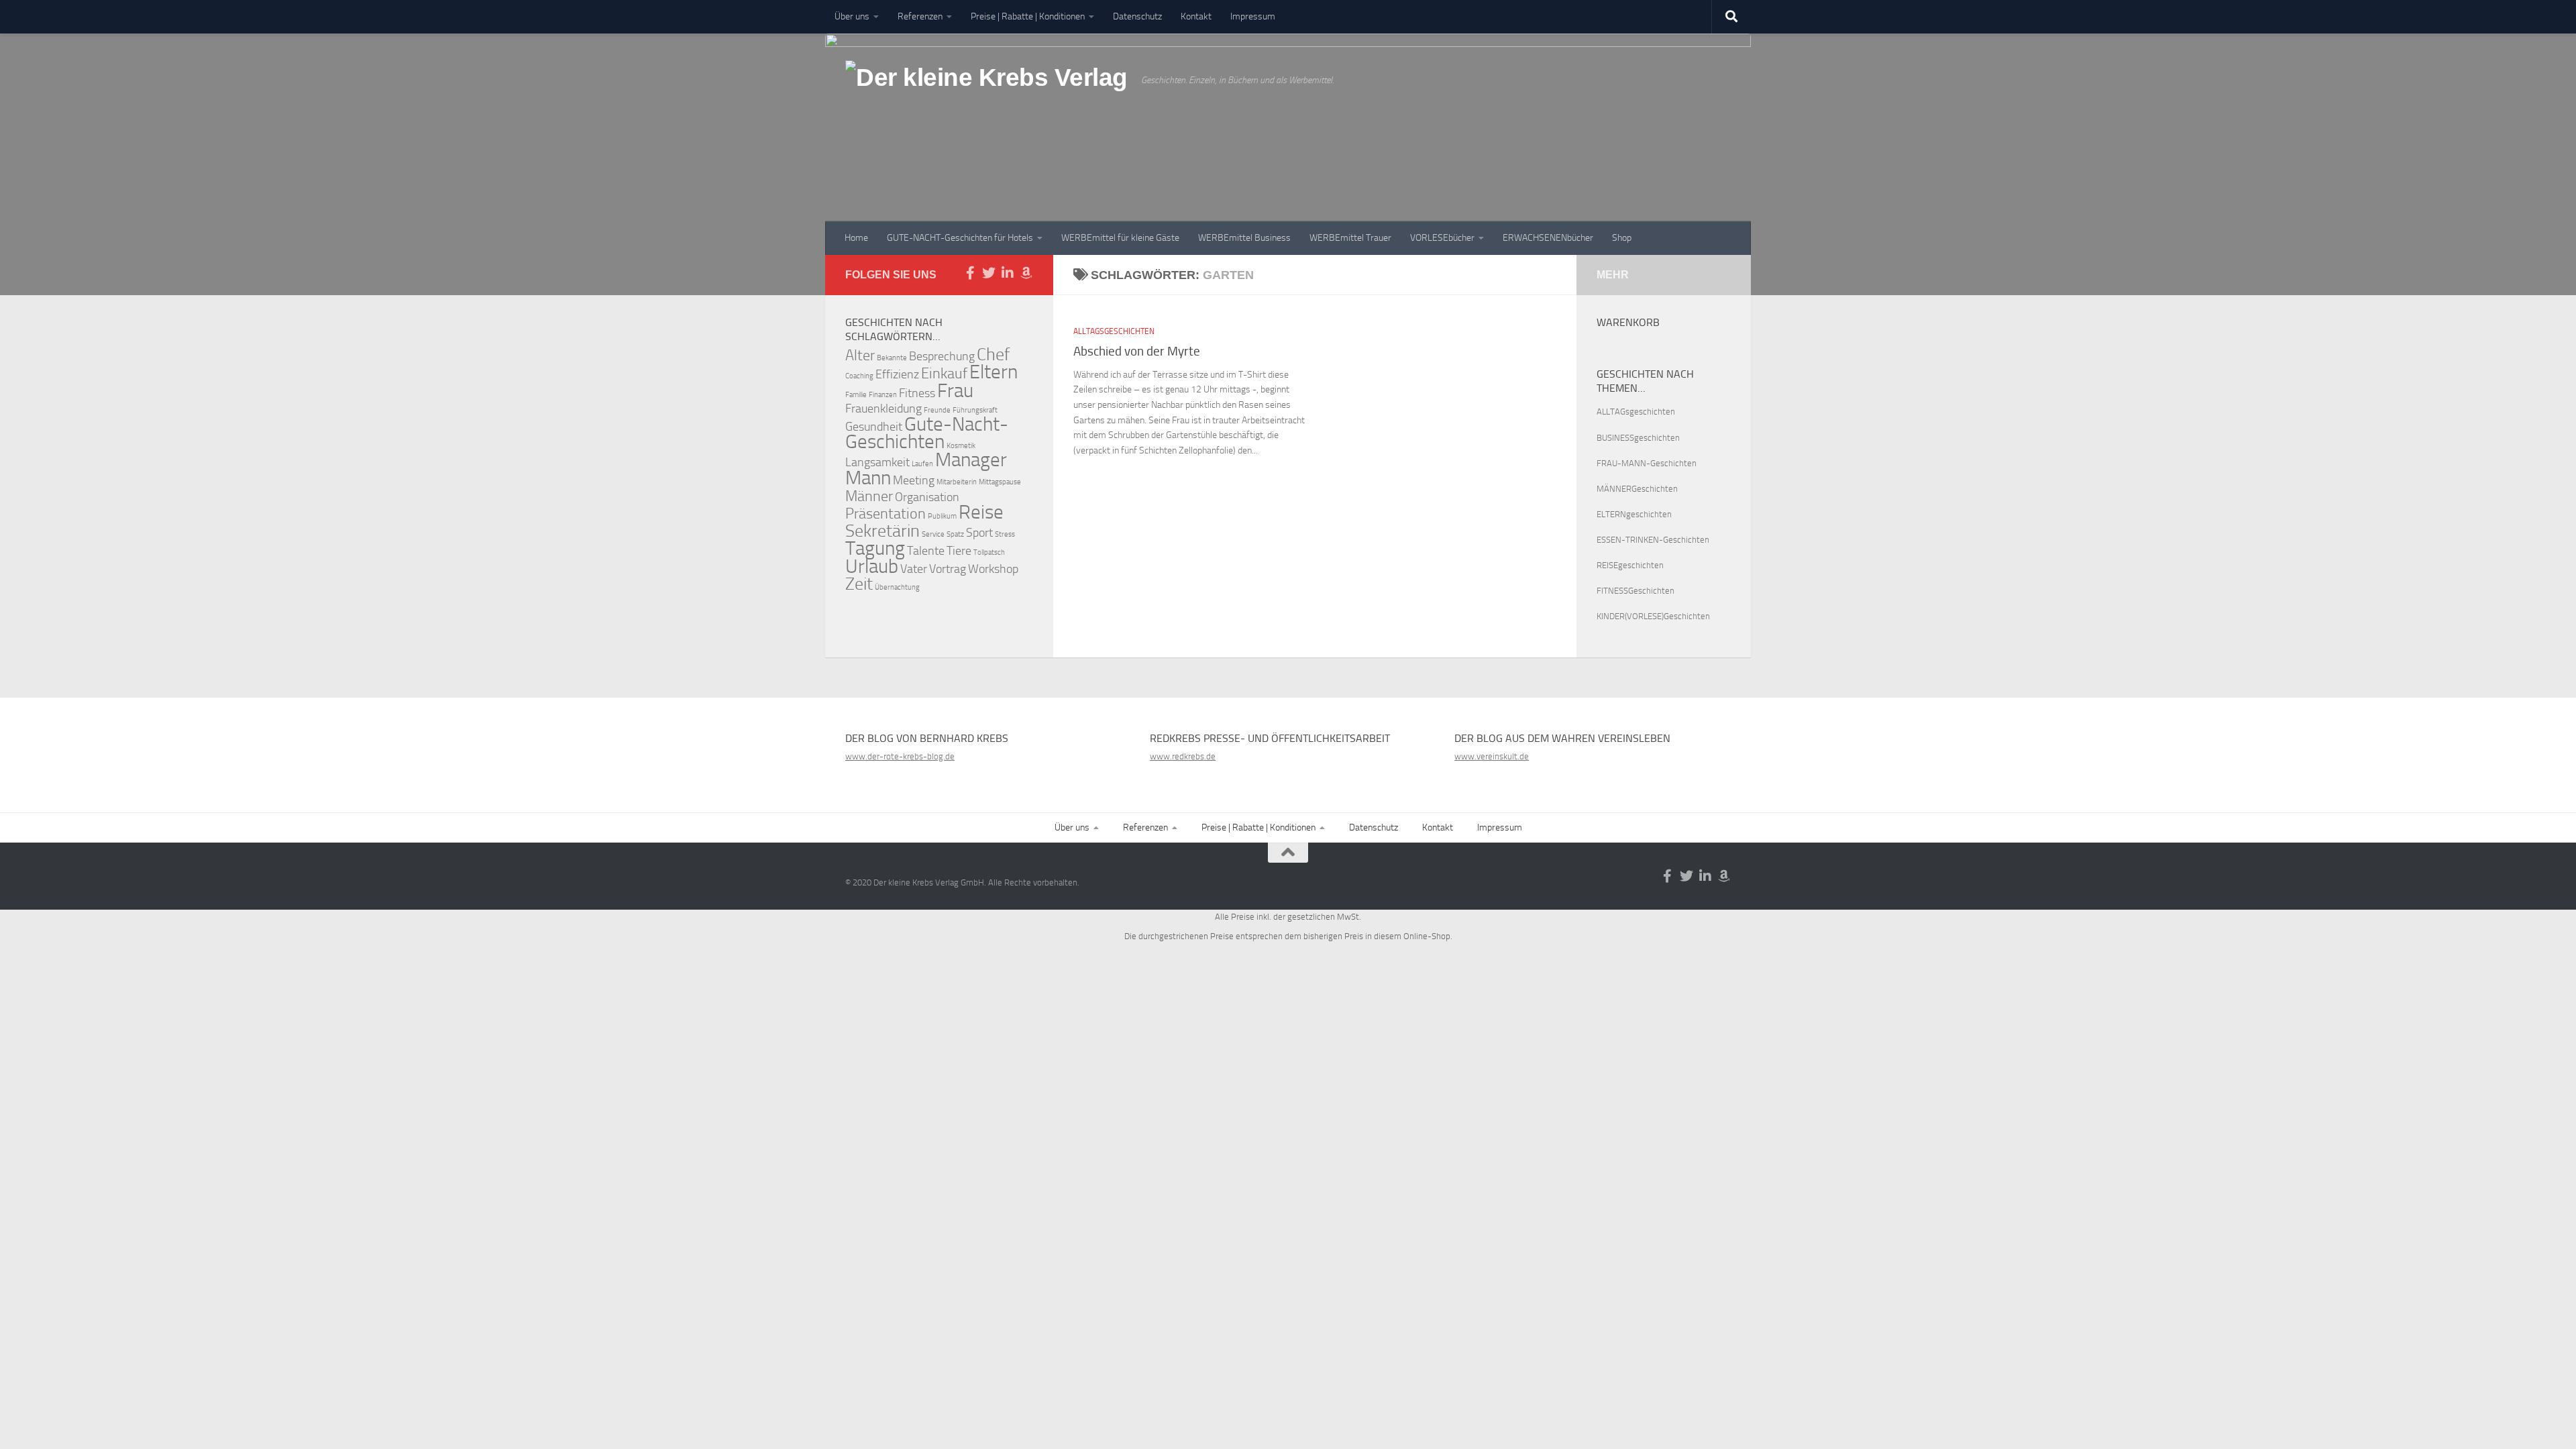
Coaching (859, 376)
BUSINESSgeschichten (1638, 438)
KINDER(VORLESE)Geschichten (1653, 616)
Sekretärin (882, 531)
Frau (955, 391)
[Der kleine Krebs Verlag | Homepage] (986, 93)
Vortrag (948, 569)
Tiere (959, 551)
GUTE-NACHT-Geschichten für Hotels (960, 238)
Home (856, 238)
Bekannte (892, 358)
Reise (981, 512)
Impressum (1253, 16)
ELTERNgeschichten (1634, 514)
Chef (993, 355)
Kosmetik (961, 446)
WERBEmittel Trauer (1350, 238)
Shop (1622, 238)
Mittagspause (1000, 482)
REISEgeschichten (1630, 565)
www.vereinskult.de (1492, 756)
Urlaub (872, 567)
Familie (856, 395)
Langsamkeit (877, 463)
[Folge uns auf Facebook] (970, 273)
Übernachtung (897, 587)
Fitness (917, 393)
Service (933, 534)
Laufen (922, 464)
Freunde (937, 410)
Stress (1005, 534)
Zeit (859, 584)
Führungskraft (975, 410)
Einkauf (944, 373)
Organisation (927, 497)
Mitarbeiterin (957, 482)
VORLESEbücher (1442, 238)
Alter (860, 355)
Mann (868, 478)
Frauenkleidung (883, 409)
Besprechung (942, 357)
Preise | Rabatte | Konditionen (1028, 16)
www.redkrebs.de (1183, 756)
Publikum (942, 516)
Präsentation (885, 514)
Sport (979, 533)
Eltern (994, 372)
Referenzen (920, 16)
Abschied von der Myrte (1137, 351)
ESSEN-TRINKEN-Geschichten (1653, 540)
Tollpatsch (989, 552)
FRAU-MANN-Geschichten (1647, 463)
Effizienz (897, 375)
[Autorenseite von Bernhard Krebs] (1026, 273)
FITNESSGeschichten (1635, 591)
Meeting (914, 481)
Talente (926, 551)
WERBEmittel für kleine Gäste (1120, 238)
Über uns (852, 16)
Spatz (955, 534)
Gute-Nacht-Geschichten (927, 433)
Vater (914, 569)
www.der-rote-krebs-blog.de (900, 756)
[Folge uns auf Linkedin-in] (1008, 273)
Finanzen (883, 395)
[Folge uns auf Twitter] (989, 273)
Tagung (875, 548)
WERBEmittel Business (1244, 238)
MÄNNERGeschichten (1637, 489)
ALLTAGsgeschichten (1114, 331)
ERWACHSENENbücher (1548, 238)
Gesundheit (874, 427)
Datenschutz (1137, 16)
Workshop (993, 569)
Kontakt (1196, 16)
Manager (971, 460)
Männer (869, 496)
